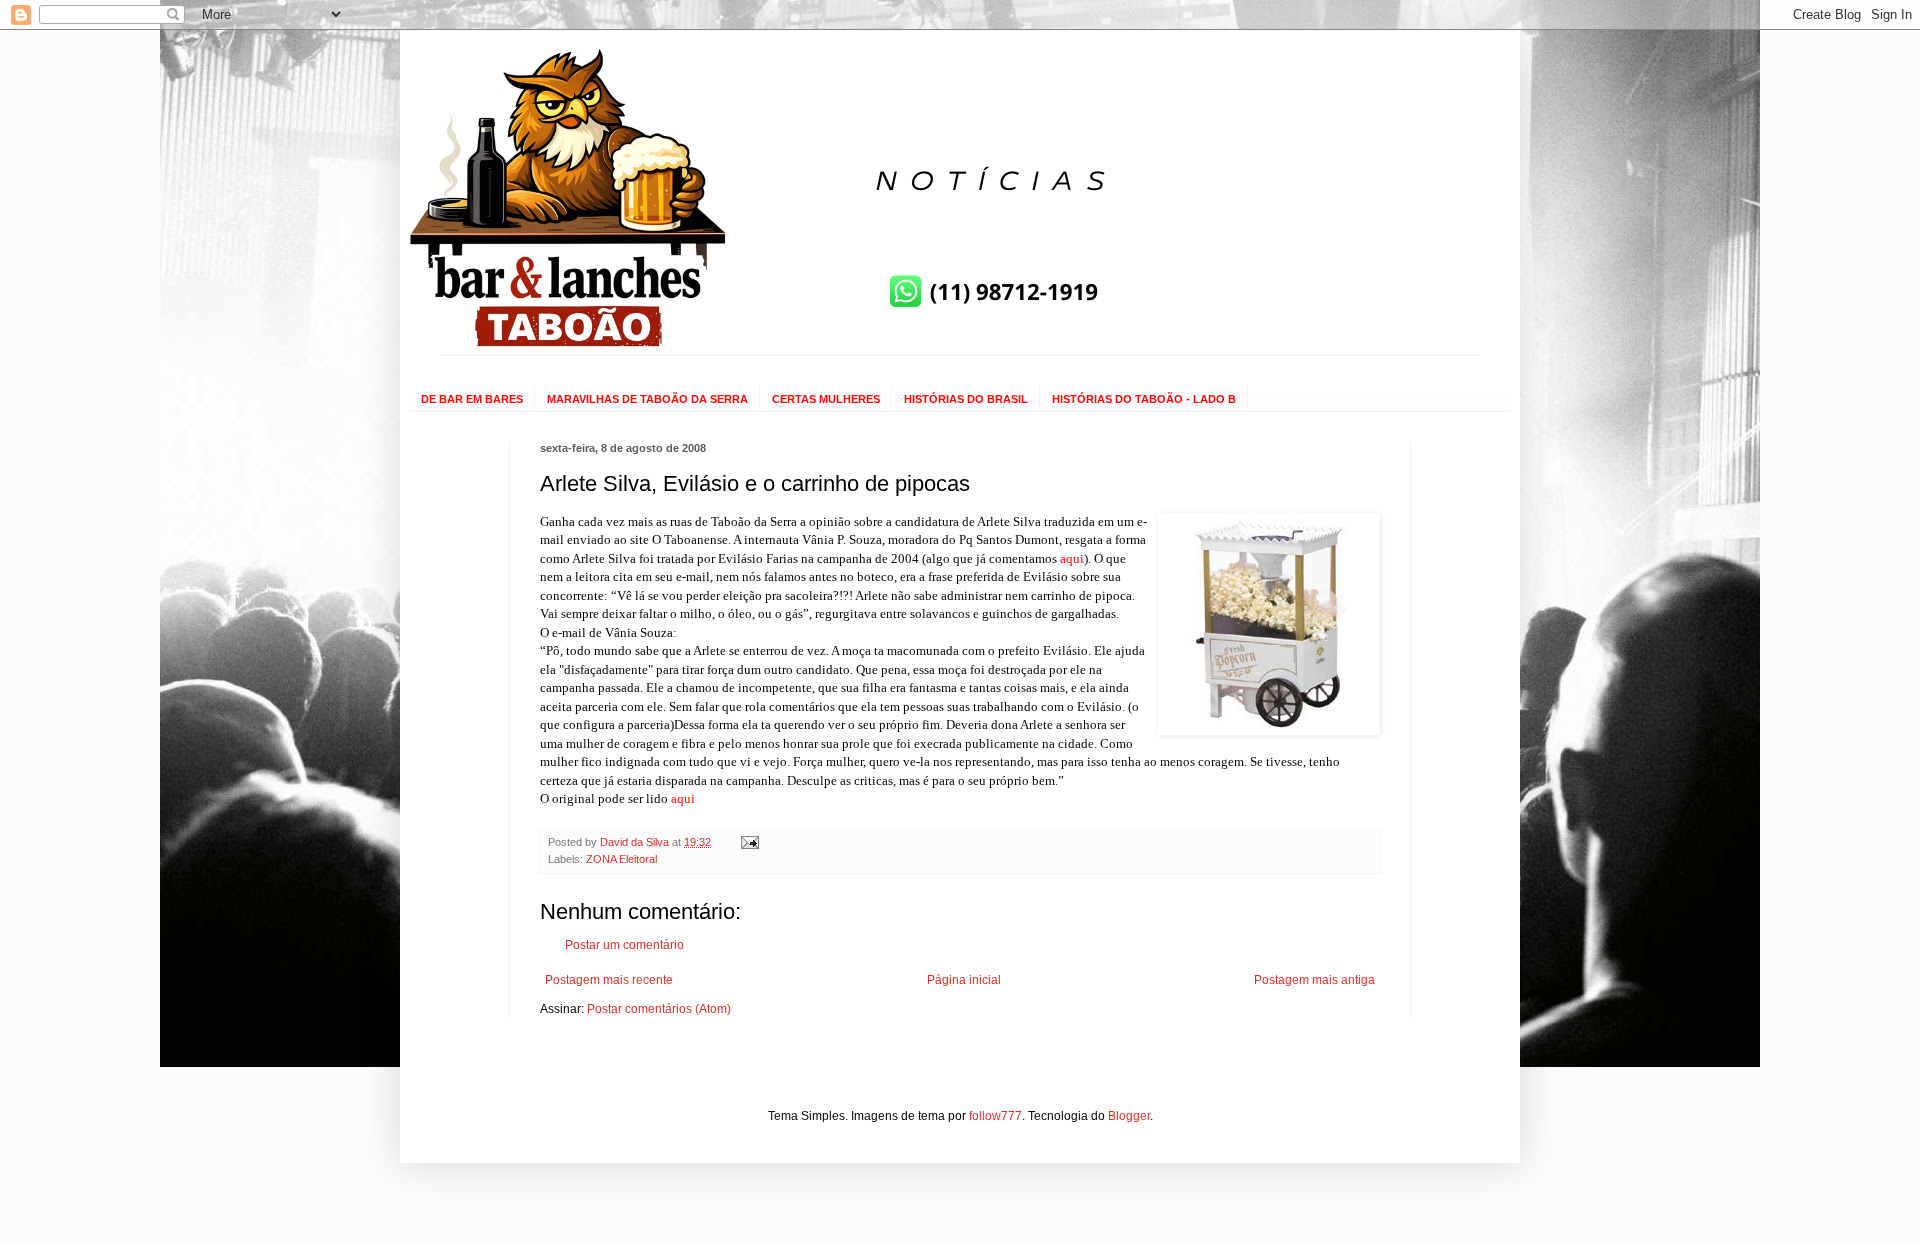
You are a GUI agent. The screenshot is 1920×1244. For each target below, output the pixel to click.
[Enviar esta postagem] (749, 842)
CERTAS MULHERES (826, 399)
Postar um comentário (624, 945)
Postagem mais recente (609, 980)
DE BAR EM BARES (472, 399)
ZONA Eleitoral (621, 859)
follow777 (995, 1116)
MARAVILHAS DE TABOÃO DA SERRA (647, 399)
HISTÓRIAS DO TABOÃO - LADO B (1144, 399)
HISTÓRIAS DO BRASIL (966, 399)
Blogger (1129, 1116)
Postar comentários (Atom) (659, 1009)
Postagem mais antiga (1314, 980)
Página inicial (964, 980)
